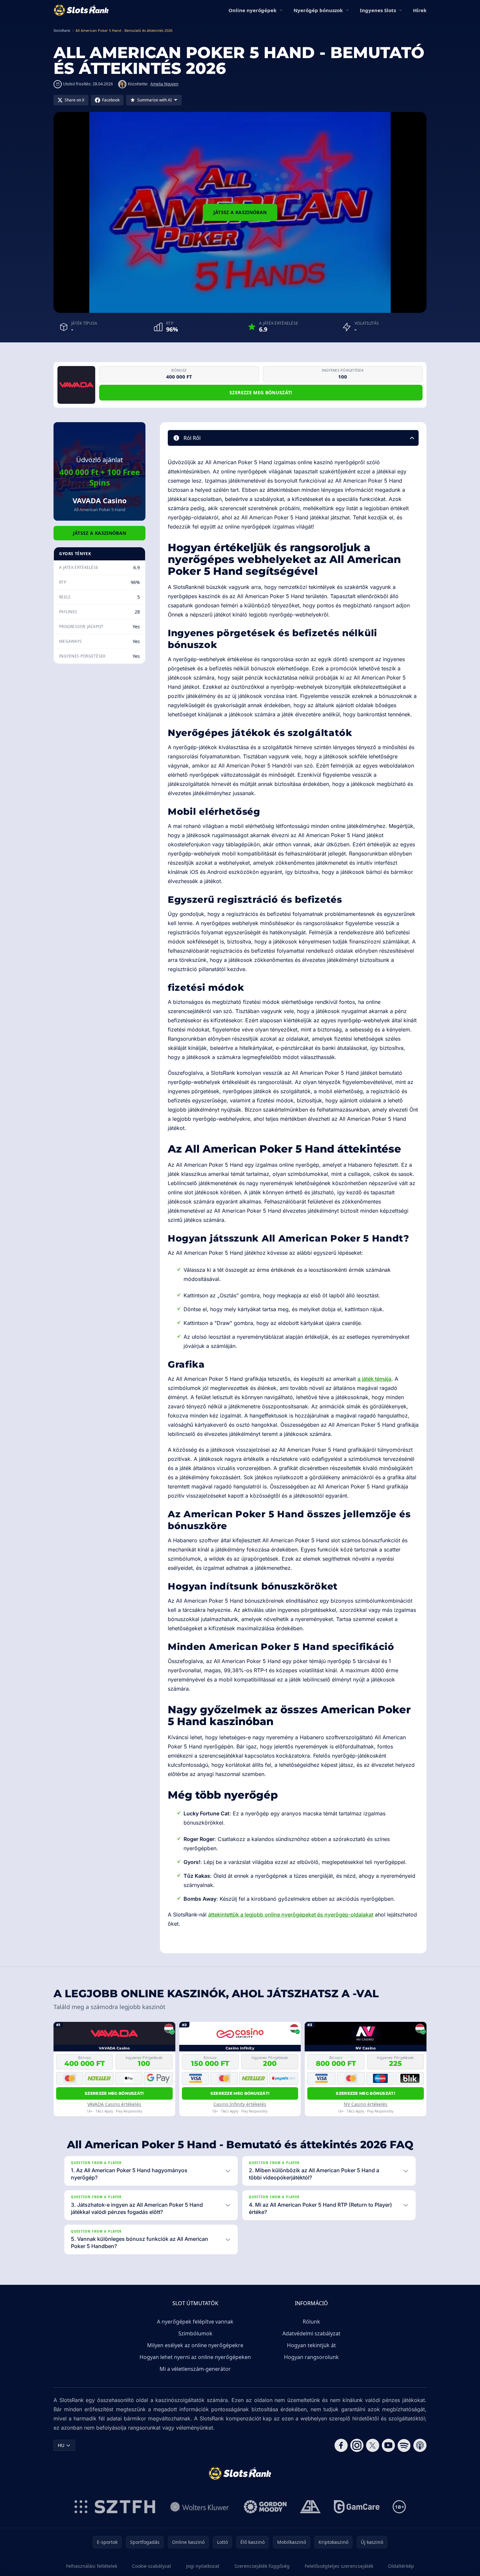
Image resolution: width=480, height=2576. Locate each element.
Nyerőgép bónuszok (318, 10)
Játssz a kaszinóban (240, 212)
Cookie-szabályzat (152, 2566)
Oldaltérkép (401, 2566)
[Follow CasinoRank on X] (373, 2445)
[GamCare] (357, 2507)
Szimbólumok (195, 2333)
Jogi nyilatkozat (203, 2566)
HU (61, 2445)
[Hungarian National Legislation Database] (200, 2507)
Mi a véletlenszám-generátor (195, 2369)
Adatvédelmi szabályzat (311, 2333)
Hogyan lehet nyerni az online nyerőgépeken (195, 2357)
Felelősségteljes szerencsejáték (339, 2566)
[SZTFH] (115, 2507)
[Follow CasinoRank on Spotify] (404, 2445)
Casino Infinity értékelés (240, 2104)
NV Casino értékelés (366, 2104)
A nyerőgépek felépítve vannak (195, 2322)
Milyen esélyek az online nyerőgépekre (195, 2345)
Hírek (420, 10)
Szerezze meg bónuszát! (261, 392)
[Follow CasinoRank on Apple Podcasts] (420, 2445)
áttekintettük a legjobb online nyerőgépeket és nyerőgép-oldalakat (291, 1915)
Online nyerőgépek (252, 10)
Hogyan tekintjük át (311, 2345)
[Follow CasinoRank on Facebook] (341, 2445)
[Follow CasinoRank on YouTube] (388, 2445)
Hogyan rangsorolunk (311, 2357)
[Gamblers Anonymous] (310, 2507)
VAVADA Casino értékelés (114, 2104)
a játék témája (374, 1379)
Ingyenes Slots (378, 10)
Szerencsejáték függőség (262, 2566)
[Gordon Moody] (265, 2507)
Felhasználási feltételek (92, 2566)
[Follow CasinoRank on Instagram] (357, 2445)
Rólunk (311, 2322)
